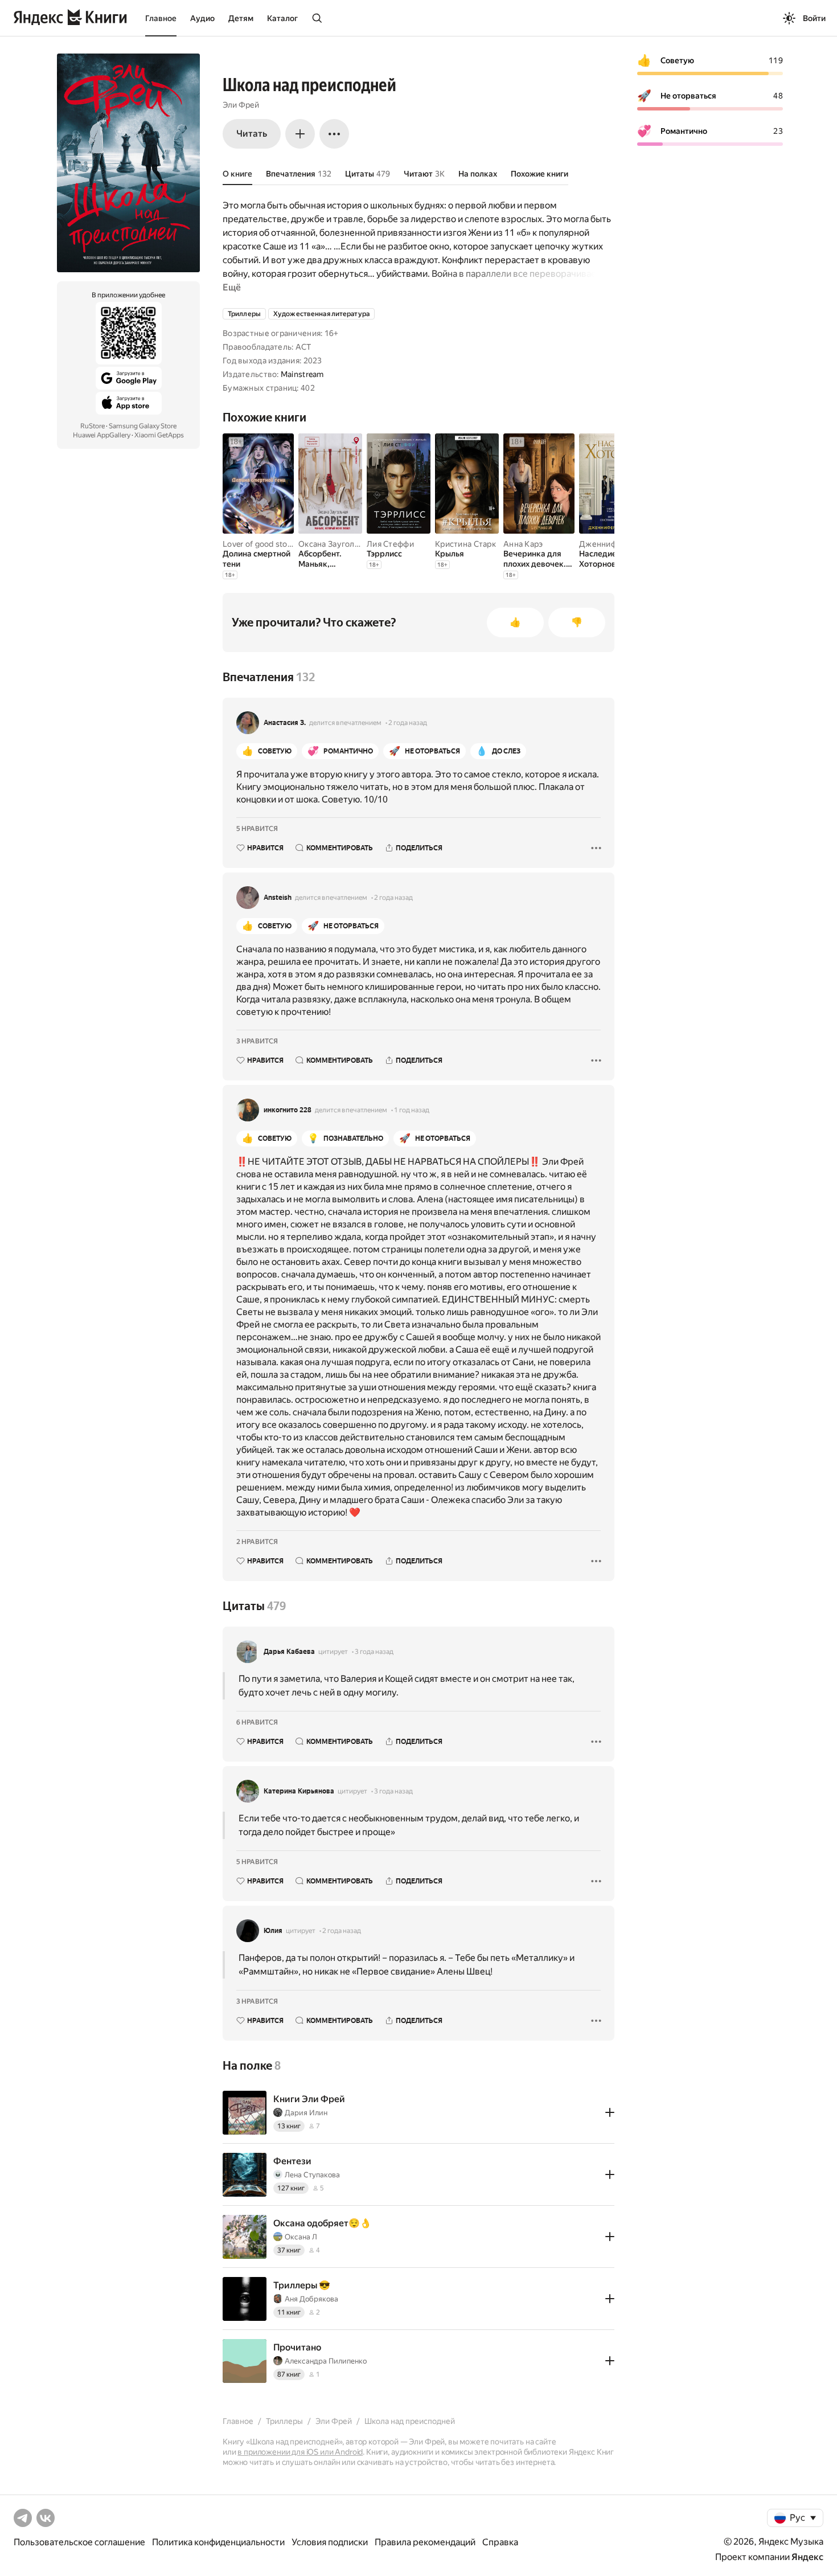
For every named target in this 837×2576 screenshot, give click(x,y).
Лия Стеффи (390, 544)
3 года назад (374, 1652)
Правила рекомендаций (425, 2542)
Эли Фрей (241, 105)
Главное (161, 18)
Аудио (202, 18)
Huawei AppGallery (102, 435)
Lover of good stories (262, 544)
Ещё (232, 287)
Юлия (273, 1931)
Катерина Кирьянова (299, 1791)
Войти (814, 18)
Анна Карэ (523, 544)
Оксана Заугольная (335, 544)
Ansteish (278, 898)
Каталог (282, 18)
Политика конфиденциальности (218, 2542)
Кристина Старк (465, 544)
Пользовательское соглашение (79, 2542)
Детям (241, 18)
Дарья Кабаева (289, 1652)
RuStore (93, 426)
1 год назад (412, 1110)
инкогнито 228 (288, 1110)
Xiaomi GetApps (159, 435)
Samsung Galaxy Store (143, 426)
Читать (252, 134)
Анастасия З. (285, 723)
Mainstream (302, 374)
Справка (500, 2542)
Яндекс (807, 2557)
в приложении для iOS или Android (300, 2452)
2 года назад (408, 723)
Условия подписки (330, 2542)
